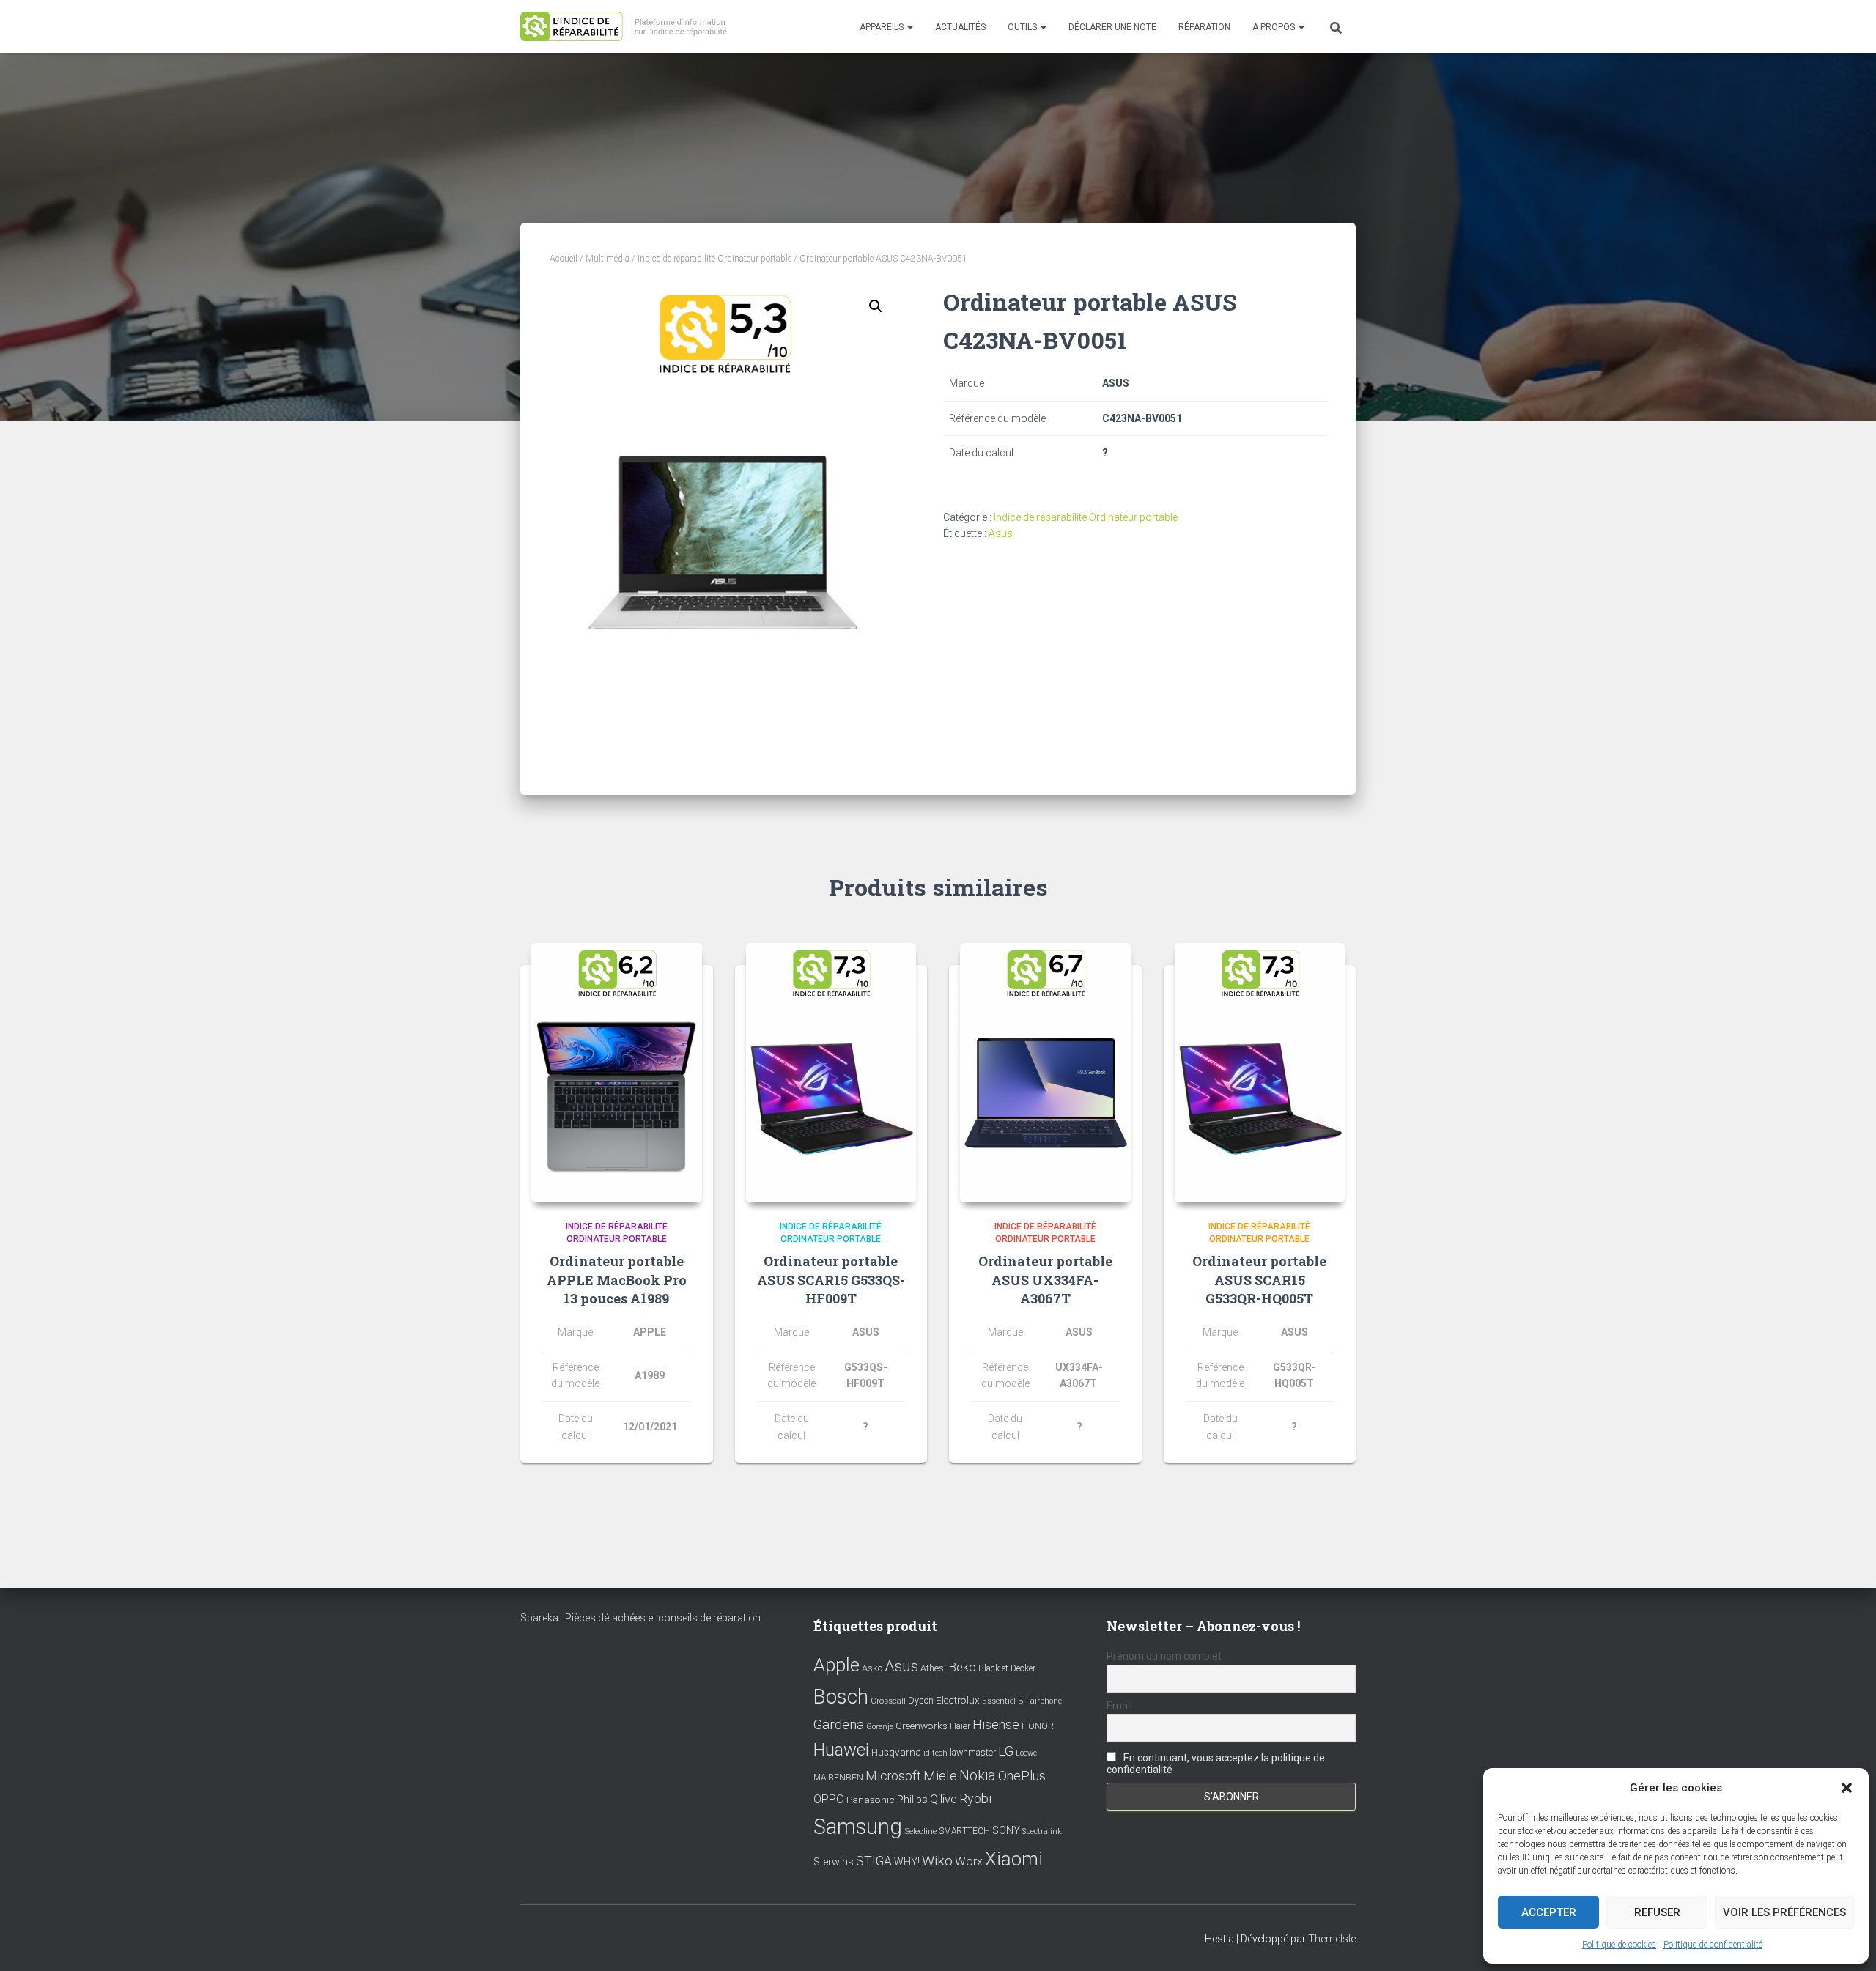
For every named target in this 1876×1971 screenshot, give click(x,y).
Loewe (1026, 1753)
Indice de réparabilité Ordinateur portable (714, 259)
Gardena (839, 1725)
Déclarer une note (1112, 27)
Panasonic (871, 1800)
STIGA (874, 1861)
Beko (962, 1667)
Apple (837, 1665)
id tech (935, 1753)
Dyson (921, 1700)
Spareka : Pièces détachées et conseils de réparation (640, 1618)
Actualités (960, 27)
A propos (1275, 27)
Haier (960, 1726)
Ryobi (975, 1798)
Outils (1023, 27)
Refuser (1657, 1912)
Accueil (564, 259)
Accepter (1549, 1912)
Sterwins (834, 1862)
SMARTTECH (964, 1831)
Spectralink (1042, 1831)
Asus (1001, 533)
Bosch (841, 1697)
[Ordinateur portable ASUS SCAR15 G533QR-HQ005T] (1260, 1073)
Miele (940, 1776)
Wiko (937, 1861)
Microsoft (893, 1776)
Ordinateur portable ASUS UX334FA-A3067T (1045, 1279)
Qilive (943, 1799)
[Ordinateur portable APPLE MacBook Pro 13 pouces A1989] (617, 1073)
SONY (1006, 1831)
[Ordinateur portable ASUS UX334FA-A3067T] (1045, 1073)
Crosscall (888, 1701)
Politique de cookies (1619, 1945)
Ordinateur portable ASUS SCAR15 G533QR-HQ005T (1259, 1279)
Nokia (978, 1775)
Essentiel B (1003, 1701)
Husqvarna (896, 1752)
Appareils (883, 27)
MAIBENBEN (838, 1778)
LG (1006, 1751)
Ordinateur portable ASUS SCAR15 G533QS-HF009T (831, 1279)
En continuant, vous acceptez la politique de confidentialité (1216, 1764)
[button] (1847, 1788)
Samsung (858, 1827)
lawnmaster (973, 1752)
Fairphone (1044, 1701)
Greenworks (922, 1726)
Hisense (996, 1725)
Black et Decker (1007, 1668)
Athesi (933, 1668)
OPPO (829, 1799)
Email (1119, 1706)
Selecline (920, 1831)
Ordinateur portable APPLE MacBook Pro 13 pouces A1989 (617, 1279)
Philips (912, 1800)
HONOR (1038, 1726)
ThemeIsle (1332, 1939)
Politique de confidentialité (1713, 1945)
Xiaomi (1014, 1859)
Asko (872, 1668)
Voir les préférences (1784, 1912)
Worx (969, 1861)
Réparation (1204, 27)
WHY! (907, 1862)
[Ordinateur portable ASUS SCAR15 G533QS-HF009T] (831, 1073)
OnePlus (1022, 1776)
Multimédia (608, 259)
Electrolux (958, 1700)
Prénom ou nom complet (1164, 1656)
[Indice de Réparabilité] (628, 27)
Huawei (841, 1750)
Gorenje (880, 1727)
